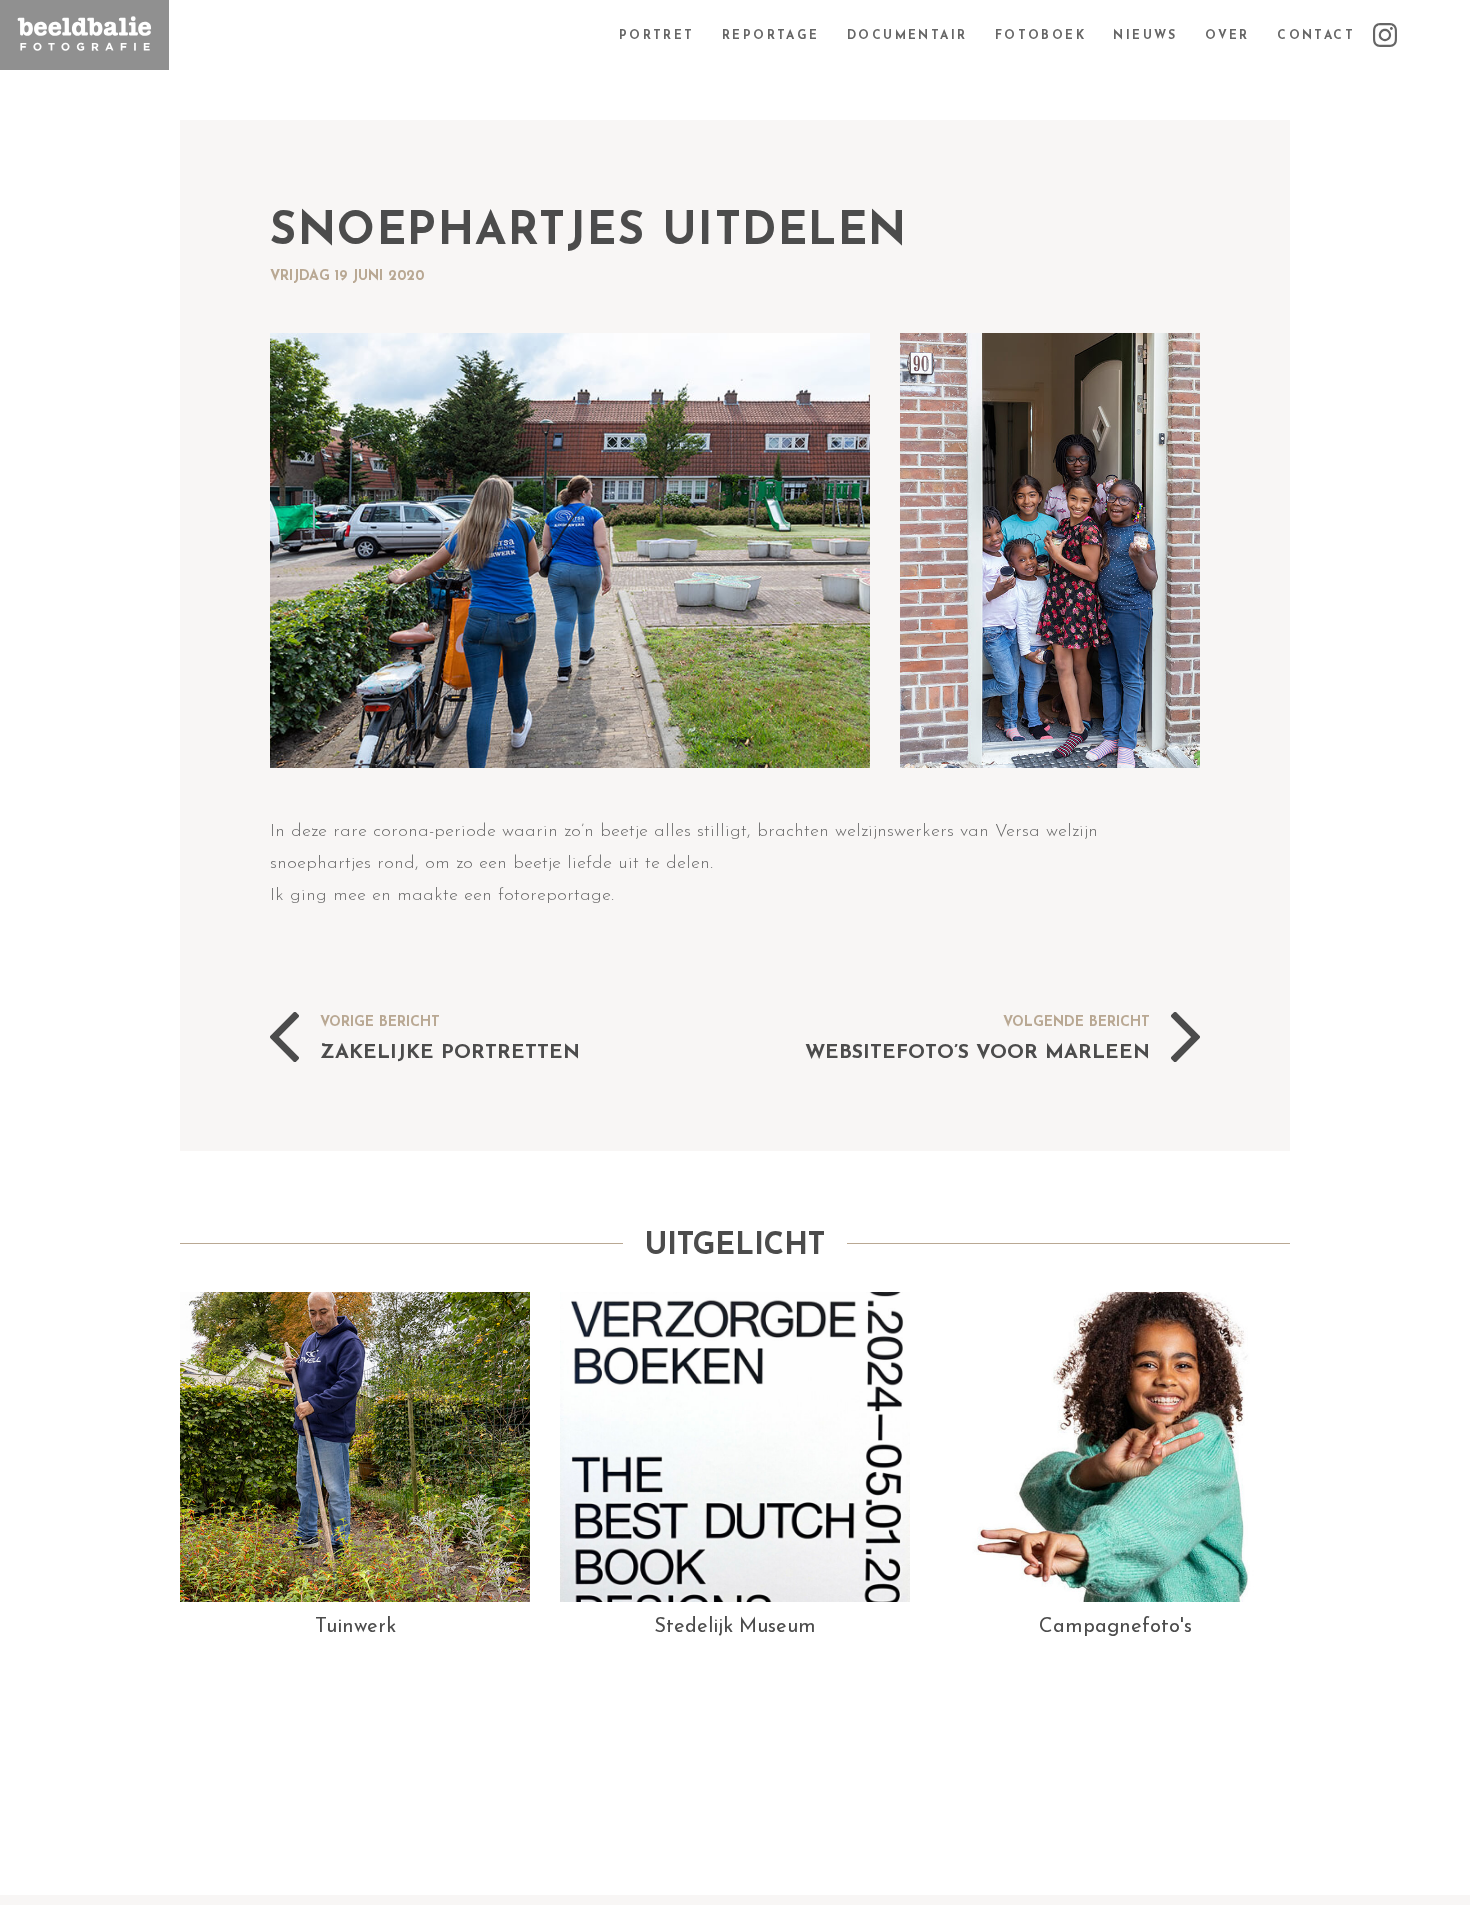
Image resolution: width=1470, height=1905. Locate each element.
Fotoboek (1040, 36)
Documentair (907, 36)
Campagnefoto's (1115, 1627)
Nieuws (1145, 36)
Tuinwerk (355, 1627)
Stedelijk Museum (735, 1627)
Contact (1316, 36)
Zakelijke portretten (450, 1052)
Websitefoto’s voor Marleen (977, 1052)
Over (1227, 36)
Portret (657, 36)
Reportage (771, 36)
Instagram (1420, 36)
